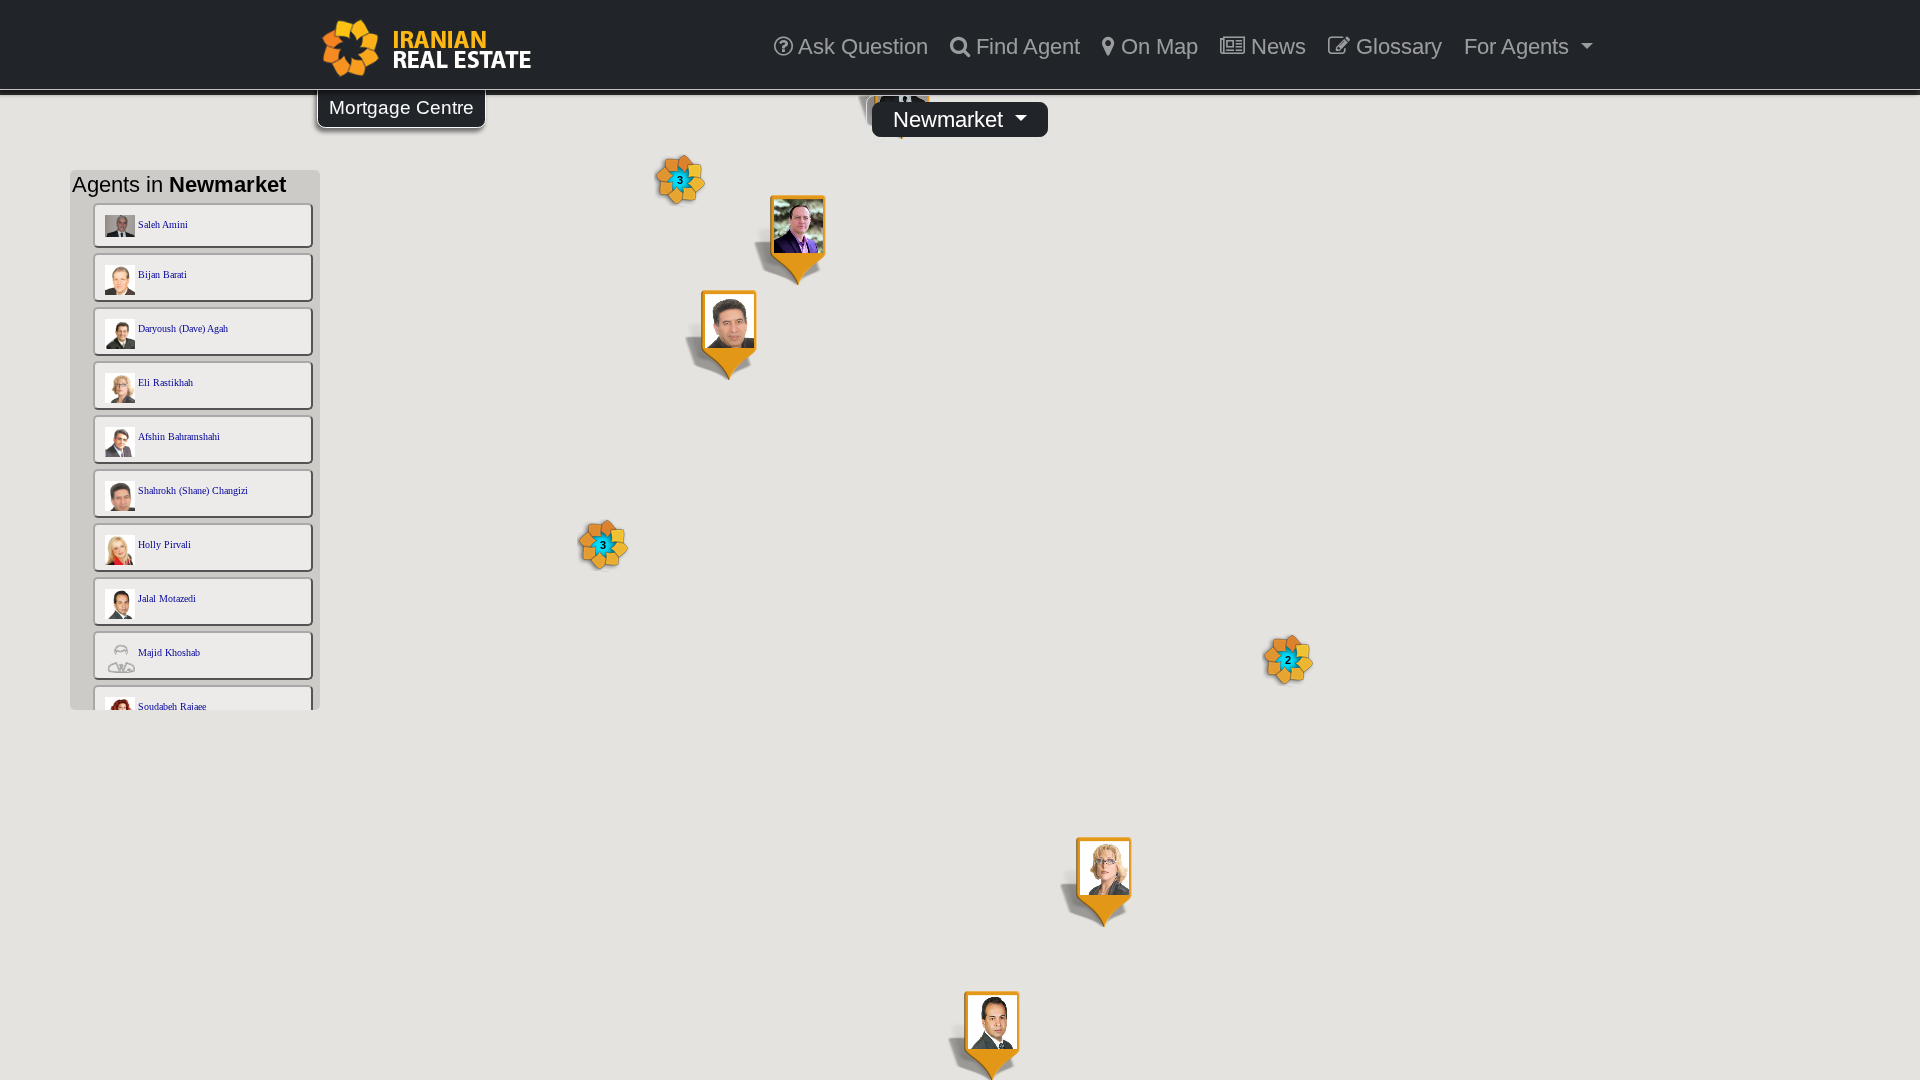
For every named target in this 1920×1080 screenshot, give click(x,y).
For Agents (1519, 46)
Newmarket (951, 119)
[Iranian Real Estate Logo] (426, 48)
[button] (1096, 882)
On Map (1156, 46)
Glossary (1396, 46)
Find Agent (1025, 46)
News (1275, 46)
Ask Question (860, 46)
